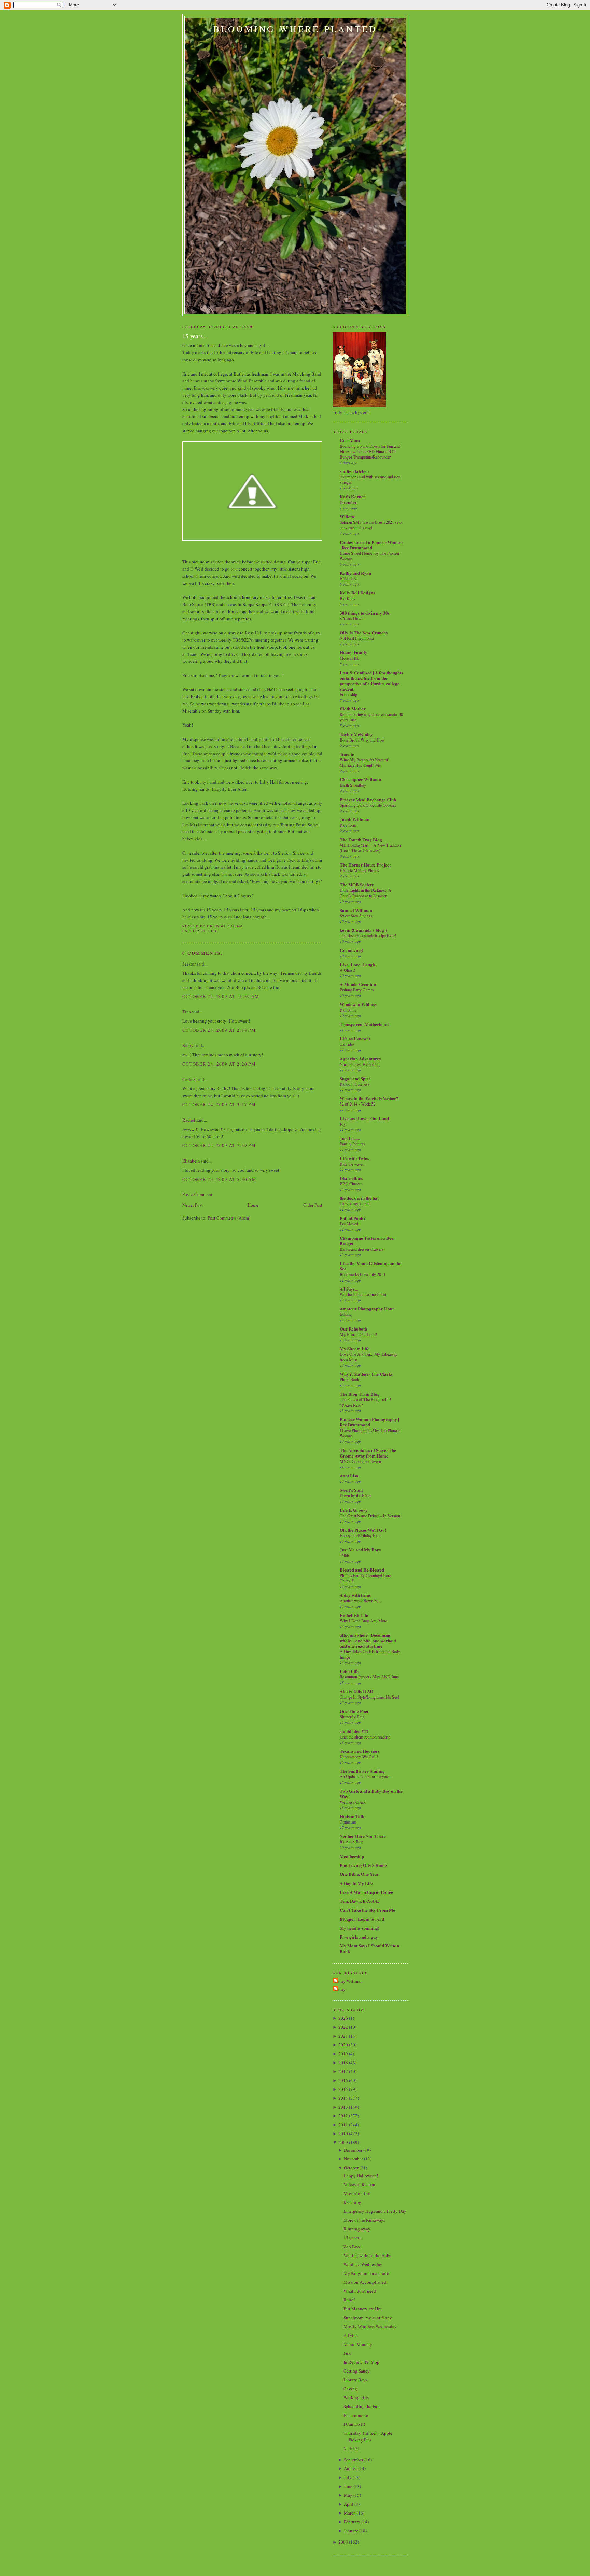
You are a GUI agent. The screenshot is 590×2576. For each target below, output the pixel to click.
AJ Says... (349, 1289)
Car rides (347, 1044)
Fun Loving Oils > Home (363, 1865)
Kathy (188, 1045)
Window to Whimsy (359, 1004)
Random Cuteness (355, 1084)
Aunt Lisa (349, 1475)
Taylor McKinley (356, 734)
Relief (349, 2300)
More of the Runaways (364, 2220)
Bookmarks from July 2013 (362, 1274)
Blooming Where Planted (295, 29)
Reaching (352, 2202)
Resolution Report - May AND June (369, 1677)
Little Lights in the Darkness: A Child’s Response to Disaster (366, 893)
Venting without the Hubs (367, 2255)
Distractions (351, 1178)
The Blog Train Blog (360, 1394)
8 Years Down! (352, 618)
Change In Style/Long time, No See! (369, 1697)
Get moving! (352, 950)
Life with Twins (354, 1158)
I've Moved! (350, 1224)
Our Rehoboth (353, 1329)
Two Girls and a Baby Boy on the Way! (371, 1794)
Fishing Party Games (357, 990)
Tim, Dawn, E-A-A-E (359, 1901)
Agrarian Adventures (360, 1059)
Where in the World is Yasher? (369, 1098)
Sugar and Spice (355, 1078)
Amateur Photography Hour (367, 1308)
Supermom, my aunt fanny (368, 2318)
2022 (343, 2027)
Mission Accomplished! (366, 2282)
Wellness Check (353, 1802)
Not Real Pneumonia (357, 638)
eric (213, 931)
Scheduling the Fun (362, 2406)
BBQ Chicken (351, 1184)
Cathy (340, 1989)
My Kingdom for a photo (366, 2273)
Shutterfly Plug (352, 1717)
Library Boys (355, 2380)
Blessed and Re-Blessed (362, 1570)
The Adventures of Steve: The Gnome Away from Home (368, 1453)
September (354, 2460)
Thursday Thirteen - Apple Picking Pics (368, 2436)
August (350, 2468)
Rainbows (348, 1010)
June (348, 2486)
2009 (343, 2142)
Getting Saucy (357, 2371)
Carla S (189, 1079)
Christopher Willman (360, 779)
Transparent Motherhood (364, 1024)
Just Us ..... (350, 1138)
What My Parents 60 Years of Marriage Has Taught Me (364, 762)
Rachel (189, 1120)
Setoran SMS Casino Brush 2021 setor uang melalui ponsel (371, 525)
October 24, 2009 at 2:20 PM (219, 1064)
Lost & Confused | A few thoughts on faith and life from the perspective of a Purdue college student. (371, 681)
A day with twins (355, 1595)
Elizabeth (191, 1161)
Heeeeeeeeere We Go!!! (359, 1757)
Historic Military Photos (359, 870)
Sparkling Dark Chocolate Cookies (368, 805)
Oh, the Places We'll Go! (363, 1530)
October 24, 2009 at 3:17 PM (219, 1104)
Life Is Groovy (354, 1510)
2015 (343, 2089)
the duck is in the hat (359, 1198)
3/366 (344, 1555)
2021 (343, 2036)
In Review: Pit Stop (361, 2362)
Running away (357, 2229)
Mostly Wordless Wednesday (370, 2326)
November (353, 2159)
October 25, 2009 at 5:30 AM (219, 1179)
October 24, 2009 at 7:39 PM (219, 1145)
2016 (343, 2080)
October (351, 2168)
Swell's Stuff (351, 1490)
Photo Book (349, 1379)
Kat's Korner (353, 497)
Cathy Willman (348, 1981)
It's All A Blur (351, 1842)
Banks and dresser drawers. (362, 1249)
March (350, 2513)
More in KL (350, 658)
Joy (343, 1124)
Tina (187, 1012)
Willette (347, 516)
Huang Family (354, 652)
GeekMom (350, 440)
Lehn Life (349, 1671)
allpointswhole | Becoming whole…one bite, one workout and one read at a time (368, 1640)
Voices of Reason (359, 2184)
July (348, 2477)
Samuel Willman (356, 910)
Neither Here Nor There (363, 1836)
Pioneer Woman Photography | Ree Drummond (369, 1422)
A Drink (351, 2335)
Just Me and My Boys (360, 1550)
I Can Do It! (354, 2424)
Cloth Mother (353, 709)
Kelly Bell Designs (357, 593)
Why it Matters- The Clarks (366, 1374)
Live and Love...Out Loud (364, 1118)
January (351, 2531)
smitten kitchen (354, 471)
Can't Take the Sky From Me (367, 1910)
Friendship (348, 694)
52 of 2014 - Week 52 (357, 1104)
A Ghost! (347, 970)
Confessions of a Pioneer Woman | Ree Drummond (371, 545)
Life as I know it (355, 1038)
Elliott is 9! (349, 578)
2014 (343, 2098)
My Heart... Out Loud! (358, 1334)
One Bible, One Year (359, 1874)
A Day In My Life (356, 1883)
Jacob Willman (355, 819)
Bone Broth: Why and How (362, 740)
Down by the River (355, 1495)
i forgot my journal (355, 1203)
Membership (352, 1856)
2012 (343, 2116)
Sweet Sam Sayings (356, 916)
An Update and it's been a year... (366, 1776)
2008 (343, 2542)
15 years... (195, 336)
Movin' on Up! (357, 2193)
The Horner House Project (365, 865)
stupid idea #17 (354, 1731)
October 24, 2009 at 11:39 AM (221, 996)
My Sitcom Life (355, 1348)
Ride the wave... (353, 1164)
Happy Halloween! (361, 2176)
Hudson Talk (352, 1816)
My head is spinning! (360, 1928)
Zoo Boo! (352, 2247)
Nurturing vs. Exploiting (360, 1064)
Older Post (313, 1205)
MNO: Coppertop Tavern (360, 1461)
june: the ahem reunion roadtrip (365, 1737)
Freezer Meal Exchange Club (368, 799)
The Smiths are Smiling (362, 1771)
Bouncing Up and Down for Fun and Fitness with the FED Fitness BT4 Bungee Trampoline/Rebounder (370, 451)
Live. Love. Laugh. (358, 964)
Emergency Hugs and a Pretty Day (375, 2211)
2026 (343, 2018)
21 (203, 931)
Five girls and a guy (359, 1937)
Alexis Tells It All (356, 1691)
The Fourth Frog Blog (361, 839)
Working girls (356, 2397)
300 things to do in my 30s (365, 613)
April (349, 2504)
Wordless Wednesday (363, 2264)
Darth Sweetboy (353, 785)
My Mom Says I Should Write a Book (370, 1948)
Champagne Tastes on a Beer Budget (368, 1241)
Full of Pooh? (353, 1218)
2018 (343, 2063)
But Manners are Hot (363, 2309)
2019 (343, 2054)
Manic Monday (358, 2344)
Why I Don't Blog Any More (363, 1621)
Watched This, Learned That (363, 1294)
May (348, 2495)
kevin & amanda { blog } (363, 930)
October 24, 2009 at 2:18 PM (219, 1030)
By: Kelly (348, 598)
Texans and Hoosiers (360, 1751)
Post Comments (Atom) (229, 1218)
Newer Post (193, 1205)
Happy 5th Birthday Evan (361, 1535)
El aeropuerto (356, 2415)
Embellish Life (354, 1615)
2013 (343, 2107)
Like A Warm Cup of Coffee (366, 1892)
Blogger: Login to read (362, 1919)
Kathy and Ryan (355, 573)
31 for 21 (352, 2449)
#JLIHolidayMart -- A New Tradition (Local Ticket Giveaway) (370, 848)
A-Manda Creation (358, 984)
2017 (343, 2071)
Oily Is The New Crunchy (364, 632)
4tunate (347, 754)
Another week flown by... (360, 1601)
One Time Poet (354, 1711)
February (352, 2522)
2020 (343, 2045)
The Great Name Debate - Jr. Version (370, 1516)
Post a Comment (197, 1194)
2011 (343, 2125)
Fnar (348, 2353)
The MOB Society (357, 884)
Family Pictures (353, 1144)
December (348, 502)
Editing (346, 1314)
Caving (350, 2389)
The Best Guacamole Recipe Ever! (368, 935)
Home (253, 1205)
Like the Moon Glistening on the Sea (370, 1266)
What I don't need (360, 2291)
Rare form (348, 825)
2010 (343, 2134)
